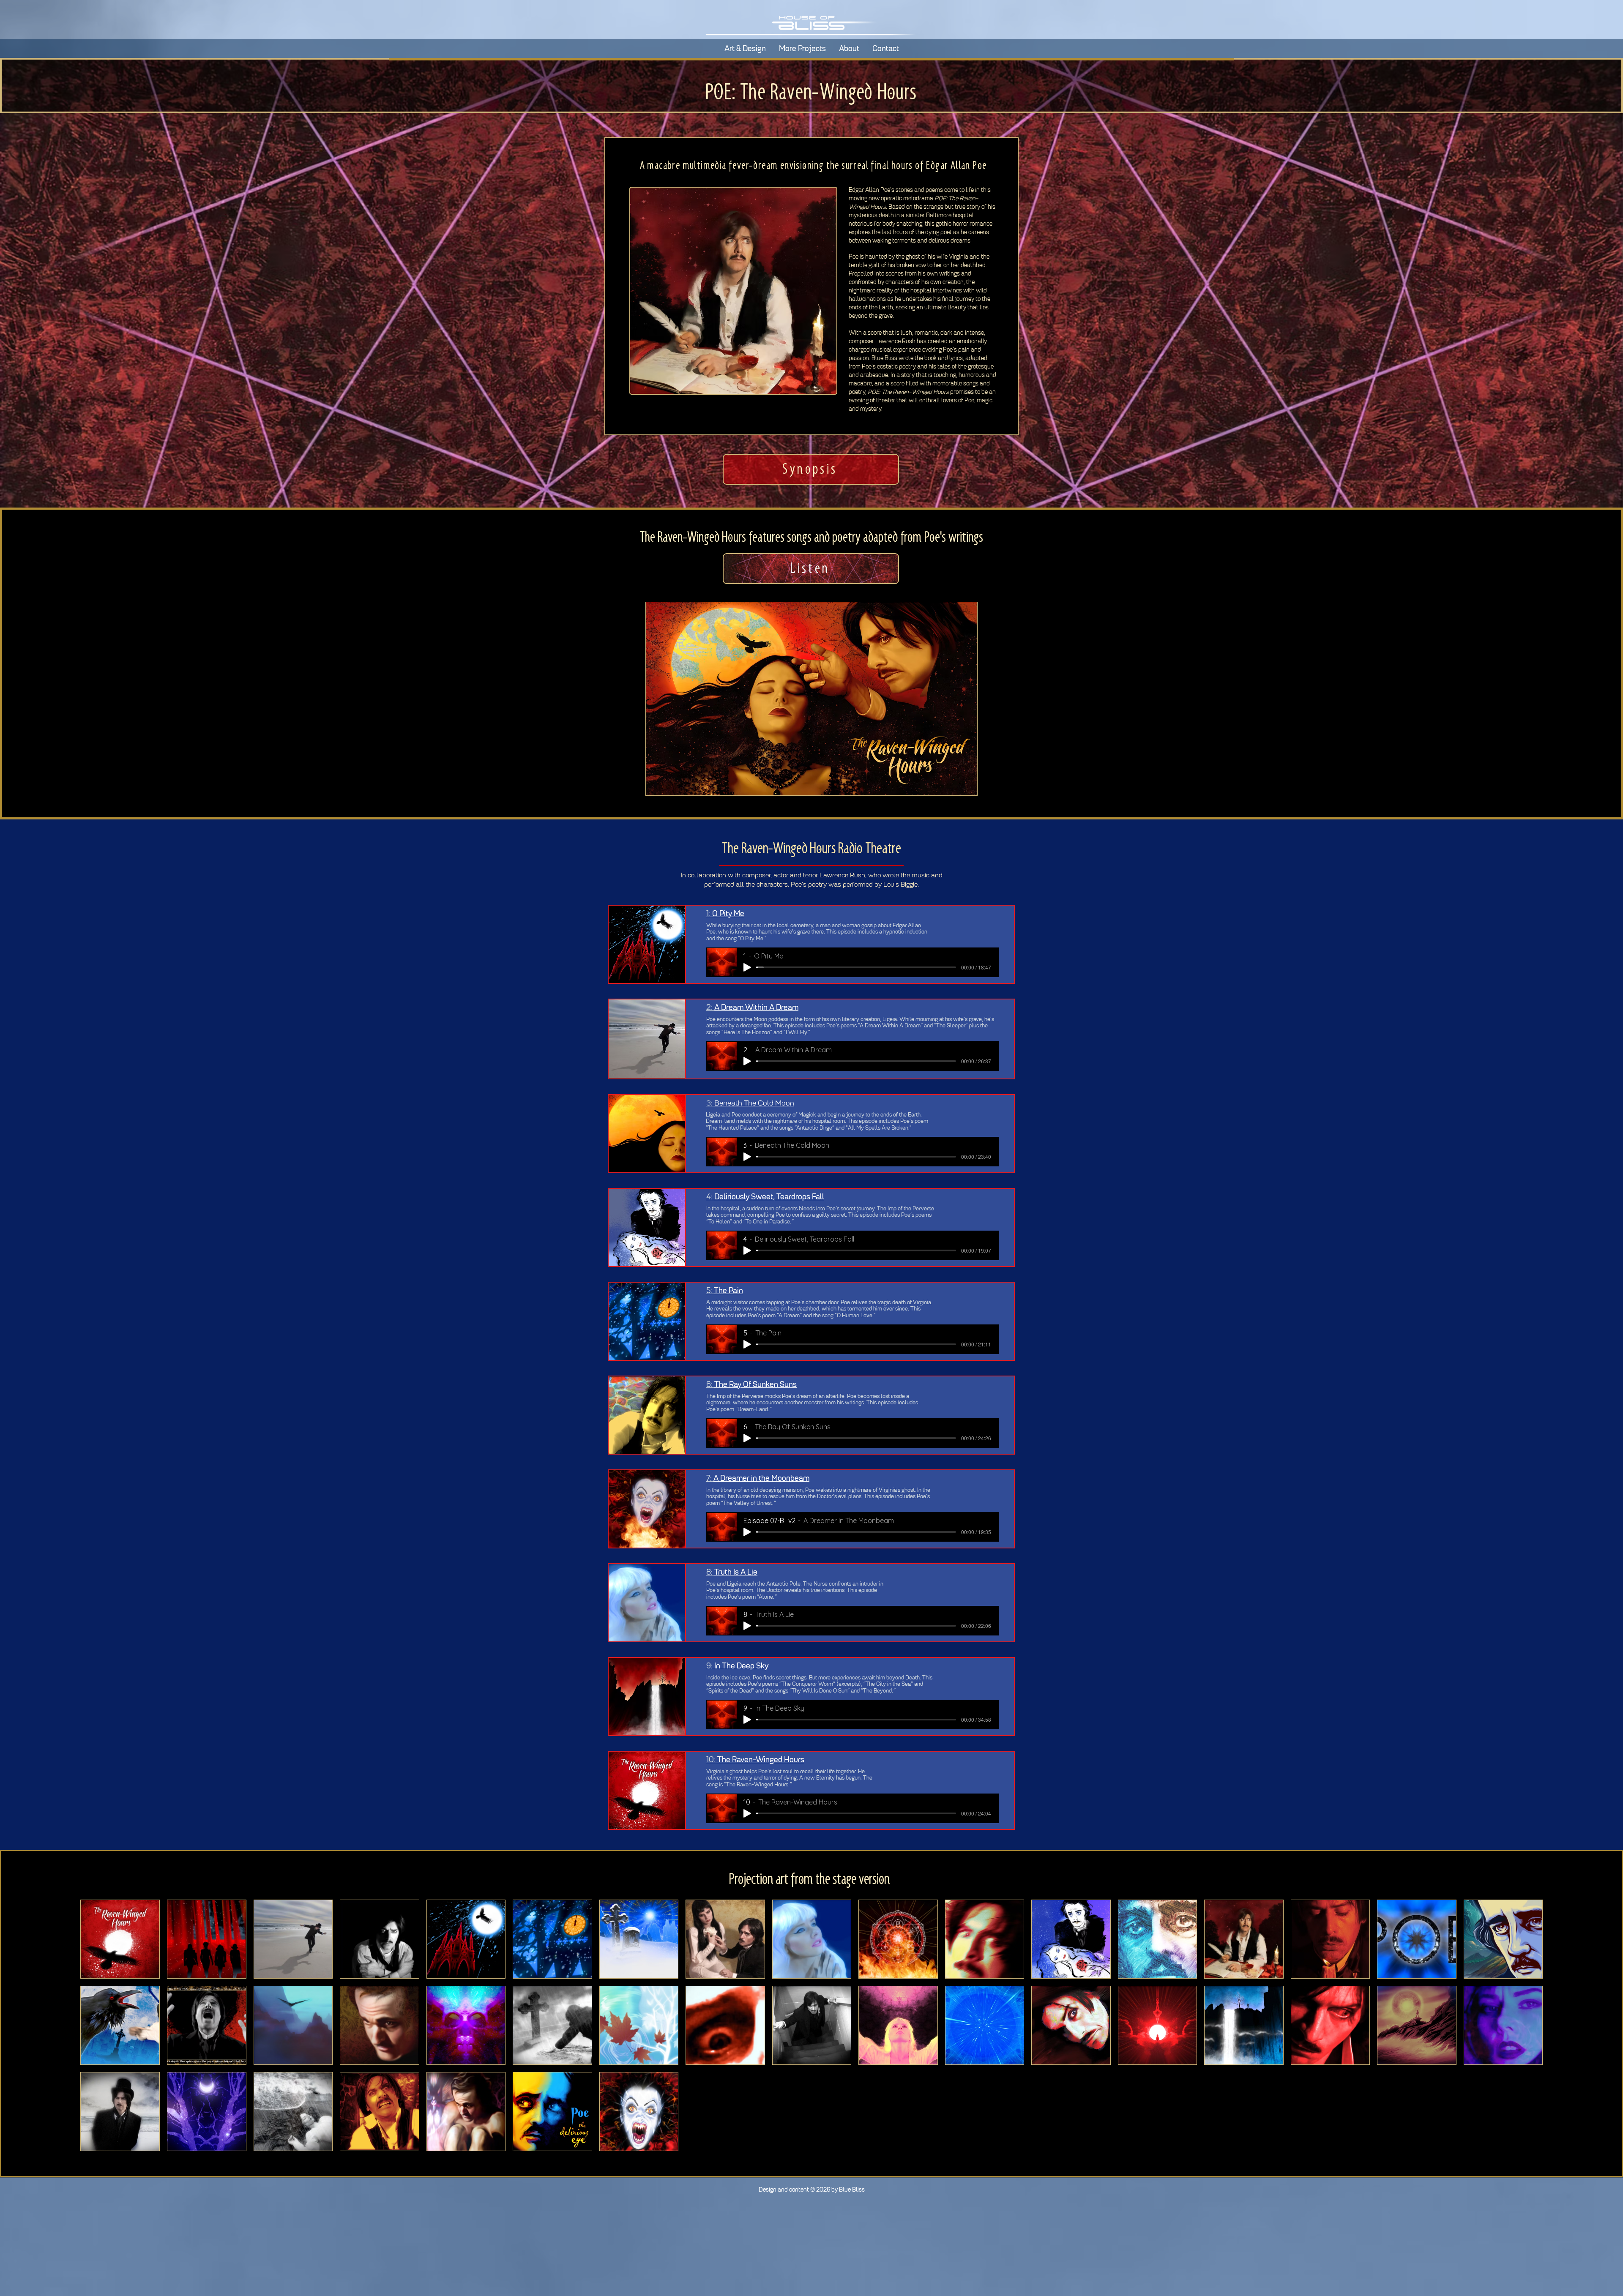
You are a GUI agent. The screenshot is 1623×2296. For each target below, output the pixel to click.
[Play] (747, 967)
